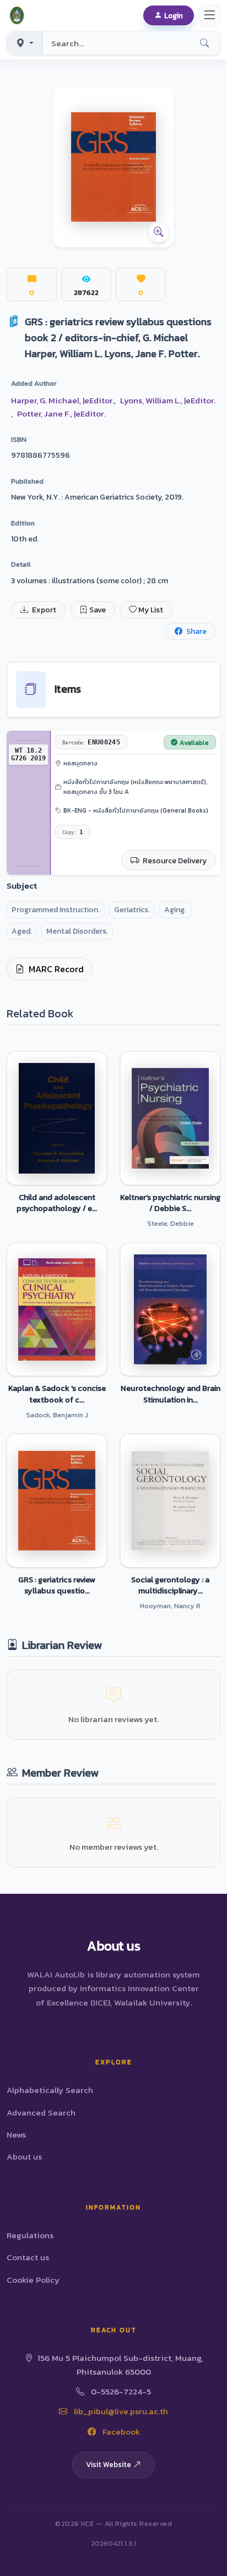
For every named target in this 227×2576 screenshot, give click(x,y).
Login (174, 15)
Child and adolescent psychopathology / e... (57, 1203)
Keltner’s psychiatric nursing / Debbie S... (170, 1203)
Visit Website (109, 2464)
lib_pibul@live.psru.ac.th (120, 2411)
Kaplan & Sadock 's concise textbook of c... (57, 1394)
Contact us (28, 2257)
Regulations (30, 2235)
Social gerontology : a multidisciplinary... (170, 1585)
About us (24, 2156)
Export (43, 610)
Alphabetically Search (50, 2090)
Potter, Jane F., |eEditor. (61, 413)
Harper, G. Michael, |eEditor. (63, 400)
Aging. (175, 910)
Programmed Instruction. (56, 910)
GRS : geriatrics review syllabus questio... (57, 1585)
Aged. (22, 931)
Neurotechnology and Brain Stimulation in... (171, 1394)
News (16, 2134)
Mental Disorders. (77, 931)
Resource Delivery (174, 861)
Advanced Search (41, 2112)
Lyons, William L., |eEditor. (168, 400)
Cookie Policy (33, 2280)
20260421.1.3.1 (113, 2543)
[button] (19, 15)
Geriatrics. (132, 910)
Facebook (120, 2432)
